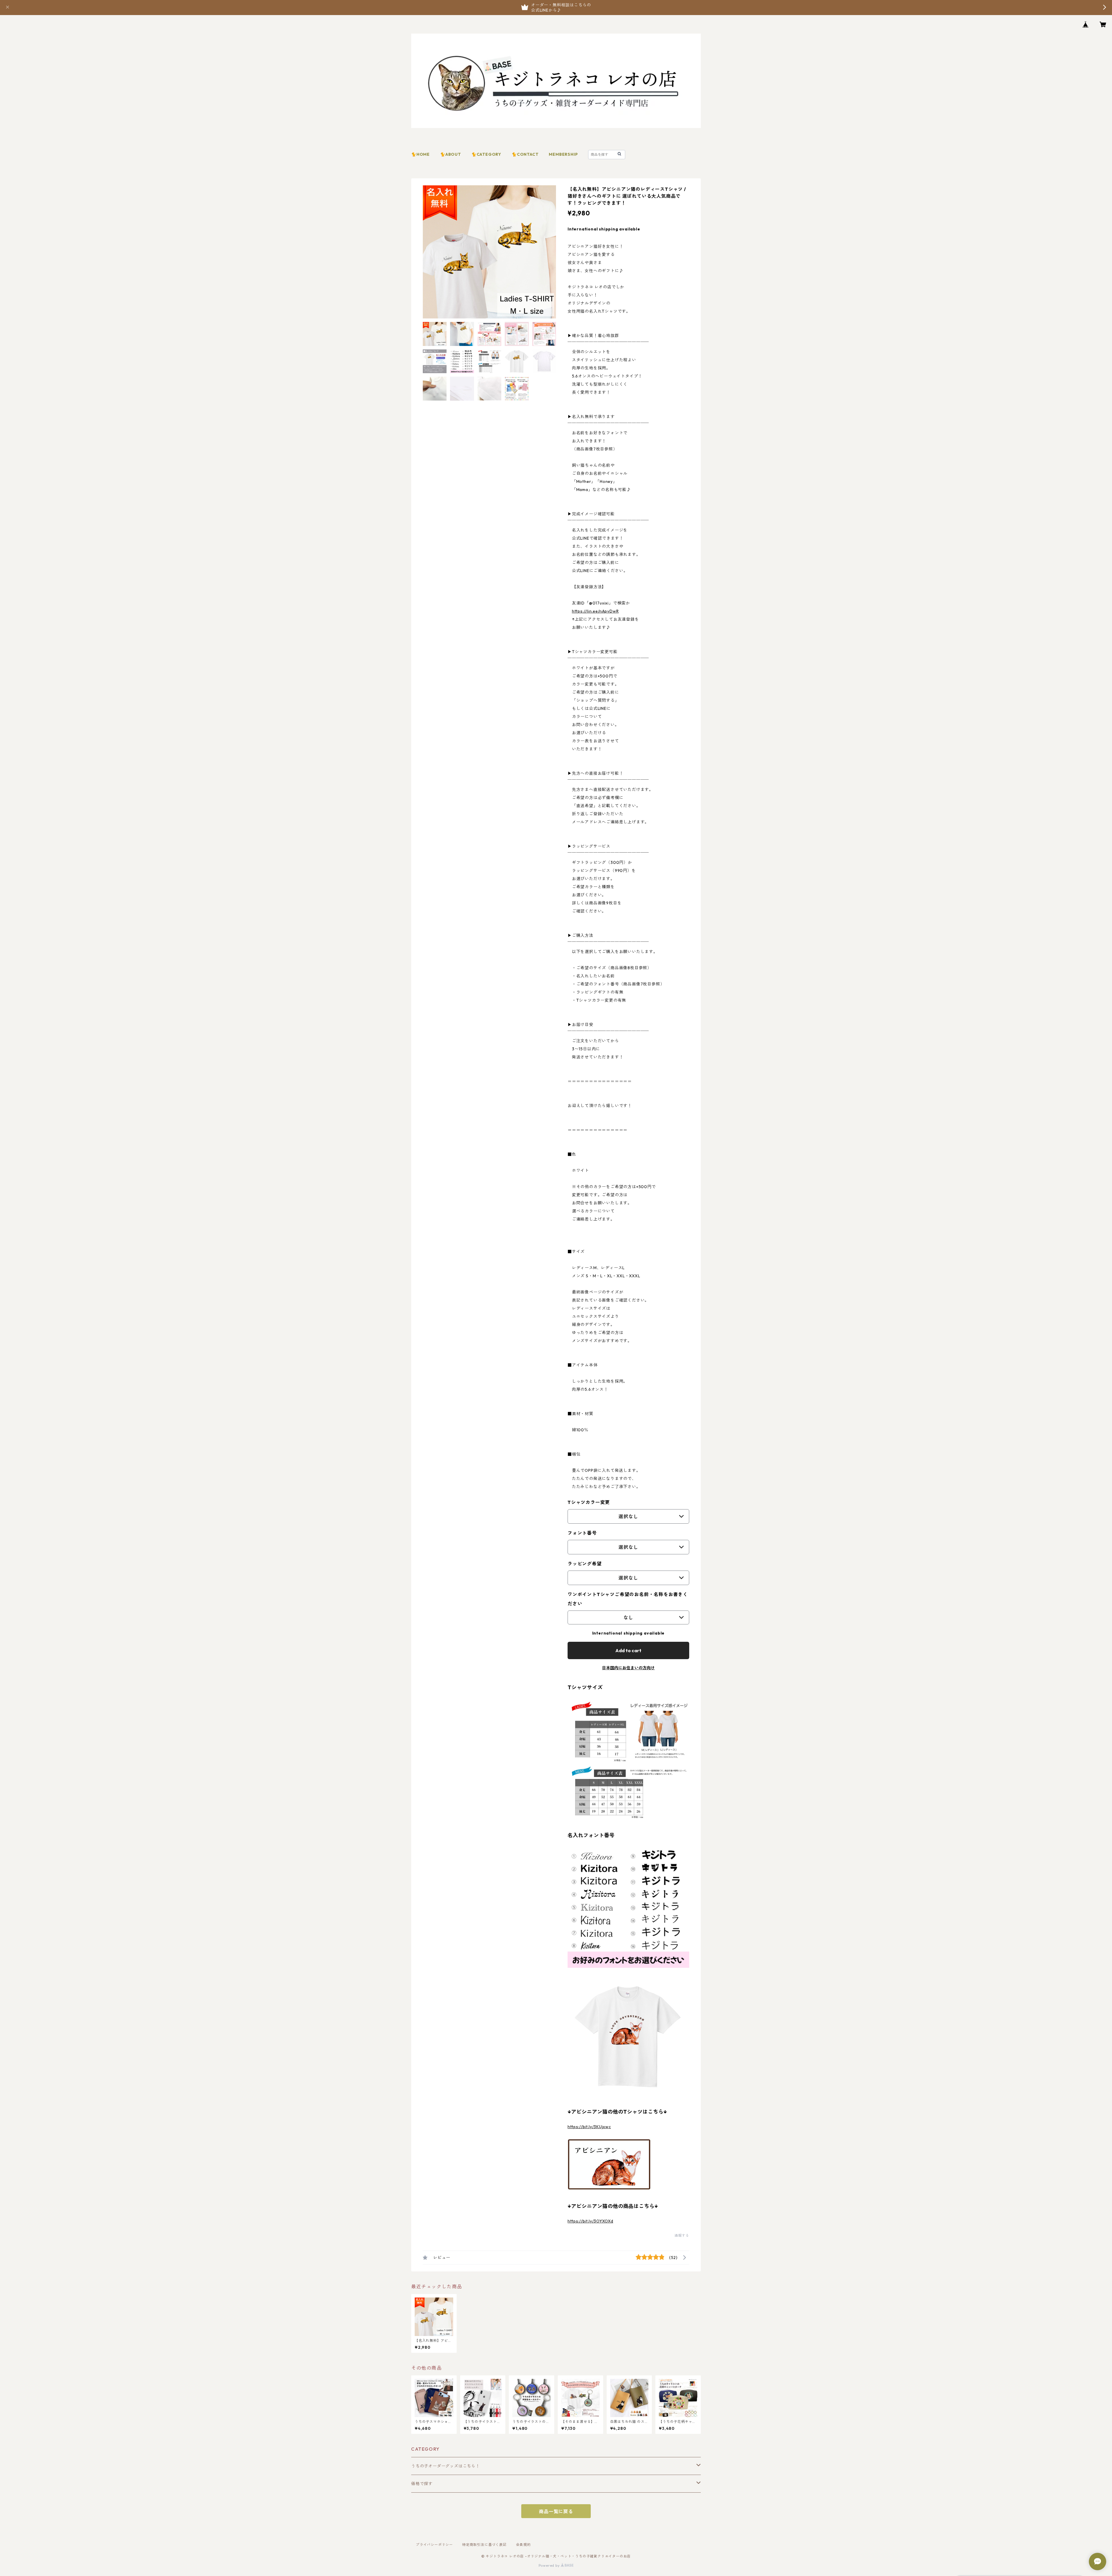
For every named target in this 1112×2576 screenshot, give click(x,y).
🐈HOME (420, 154)
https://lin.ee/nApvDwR (595, 611)
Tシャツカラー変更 (589, 1502)
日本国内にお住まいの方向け (628, 1668)
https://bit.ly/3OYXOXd (590, 2221)
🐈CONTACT (525, 154)
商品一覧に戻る (556, 2511)
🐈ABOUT (451, 154)
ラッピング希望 (585, 1564)
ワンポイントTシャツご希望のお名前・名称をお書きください (628, 1599)
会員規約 (523, 2545)
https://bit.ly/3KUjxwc (589, 2127)
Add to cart (628, 1650)
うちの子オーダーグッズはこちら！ (446, 2466)
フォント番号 (582, 1533)
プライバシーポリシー (434, 2545)
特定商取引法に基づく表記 (484, 2545)
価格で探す (422, 2484)
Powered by (550, 2565)
